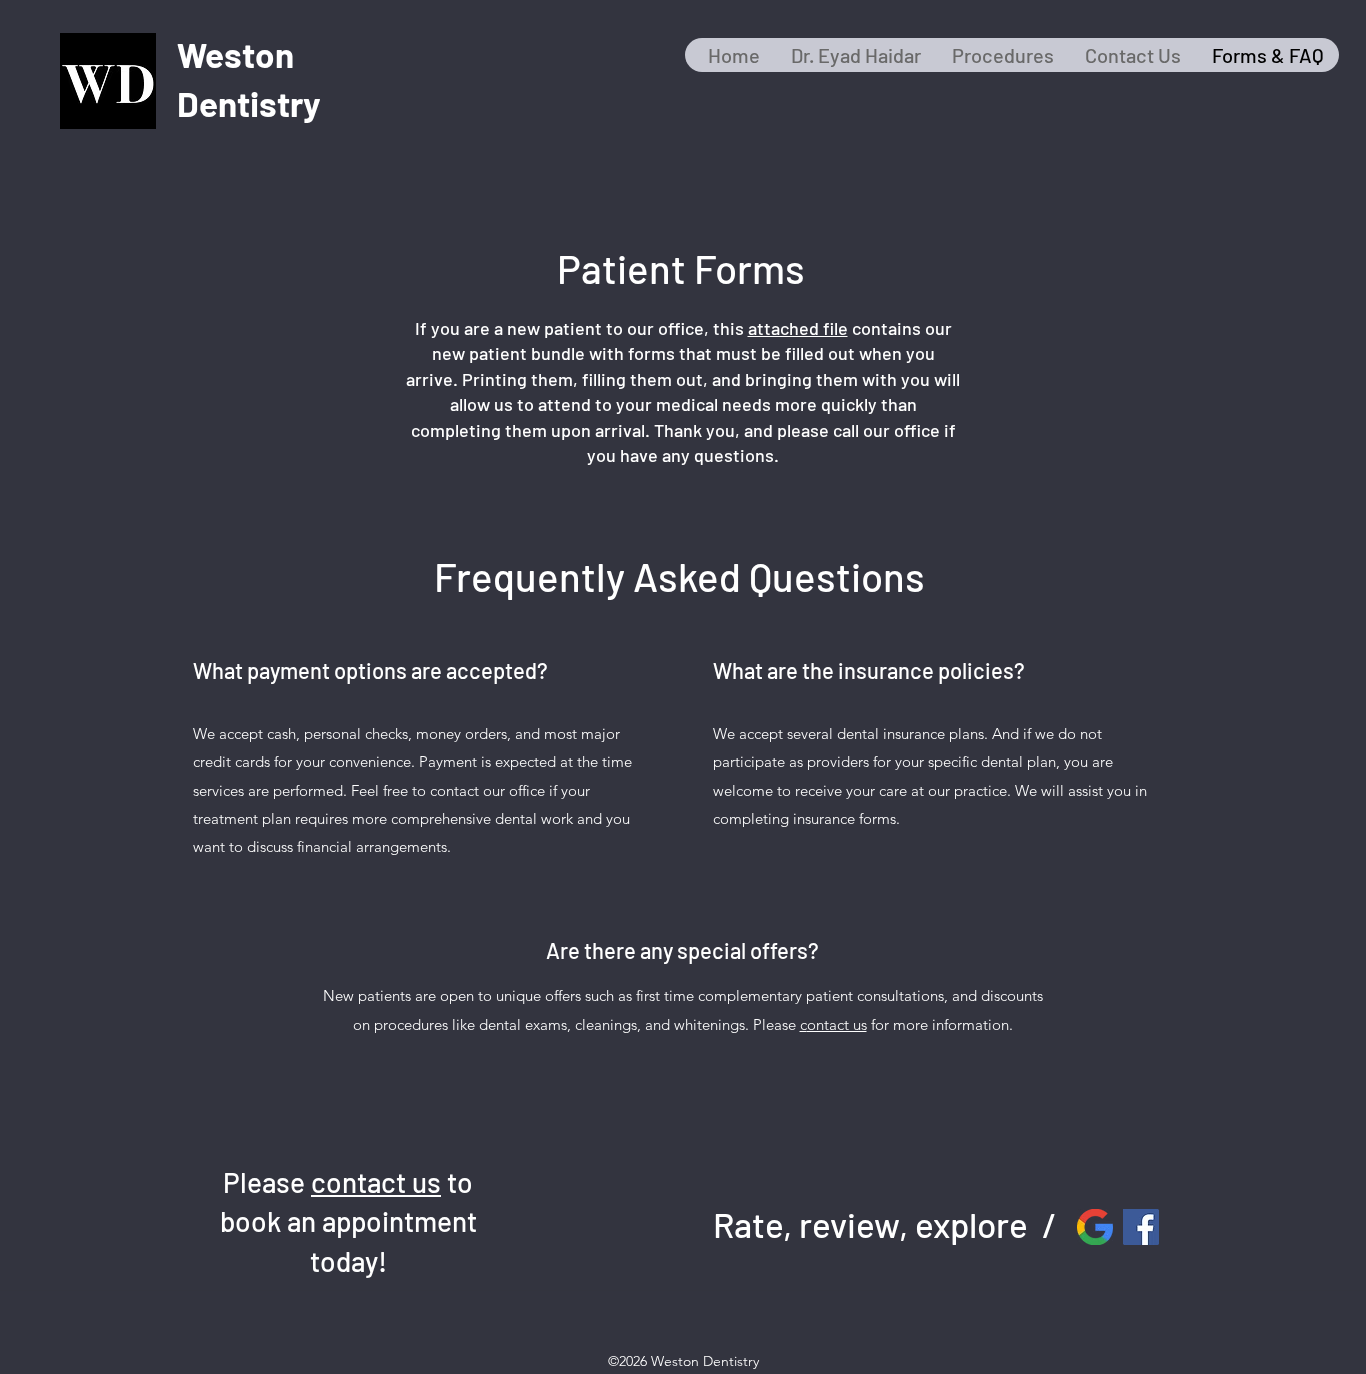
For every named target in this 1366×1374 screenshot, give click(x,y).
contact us (376, 1182)
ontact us (837, 1024)
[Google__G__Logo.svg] (1095, 1227)
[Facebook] (1141, 1227)
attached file (798, 328)
